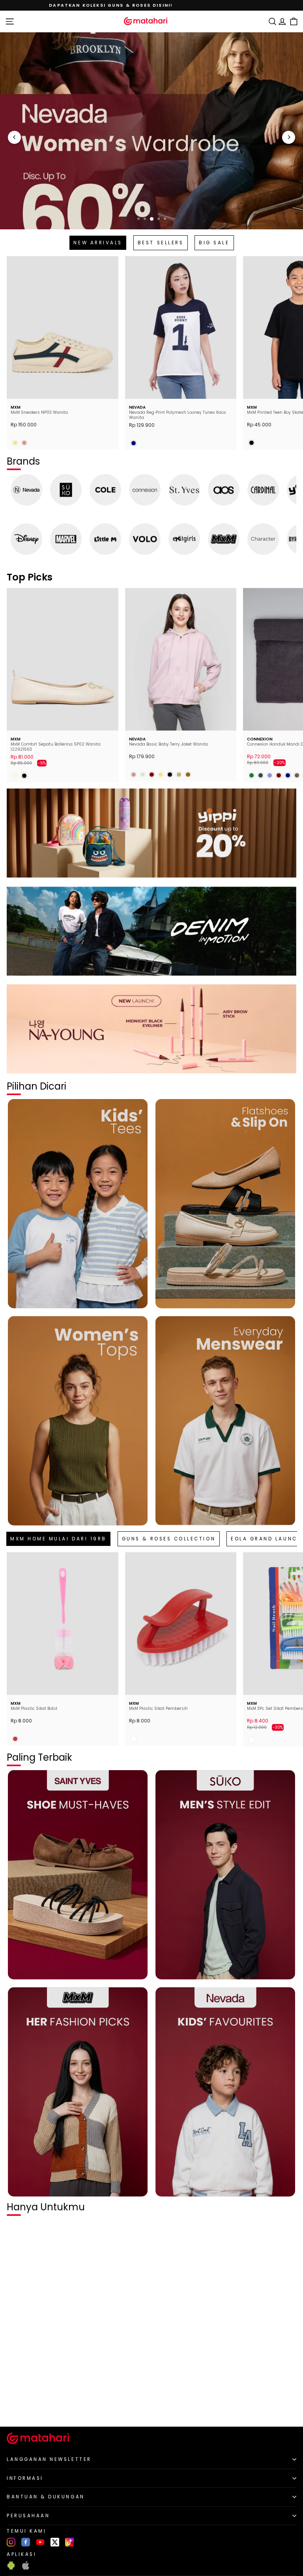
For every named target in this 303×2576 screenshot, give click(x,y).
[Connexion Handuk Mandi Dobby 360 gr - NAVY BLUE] (288, 775)
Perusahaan (28, 2516)
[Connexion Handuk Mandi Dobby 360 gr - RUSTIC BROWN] (297, 775)
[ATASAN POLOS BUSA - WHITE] (15, 2407)
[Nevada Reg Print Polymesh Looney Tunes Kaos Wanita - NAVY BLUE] (134, 443)
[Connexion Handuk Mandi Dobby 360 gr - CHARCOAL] (261, 775)
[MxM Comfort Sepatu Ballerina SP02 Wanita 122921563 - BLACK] (24, 776)
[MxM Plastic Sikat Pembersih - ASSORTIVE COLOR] (134, 1739)
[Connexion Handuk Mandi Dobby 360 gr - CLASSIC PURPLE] (270, 775)
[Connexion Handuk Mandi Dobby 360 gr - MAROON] (279, 775)
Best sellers (161, 243)
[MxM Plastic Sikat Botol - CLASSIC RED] (15, 1739)
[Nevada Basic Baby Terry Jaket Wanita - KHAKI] (161, 775)
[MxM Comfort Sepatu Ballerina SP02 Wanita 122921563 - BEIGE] (15, 776)
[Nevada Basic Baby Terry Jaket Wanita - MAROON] (152, 775)
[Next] (289, 137)
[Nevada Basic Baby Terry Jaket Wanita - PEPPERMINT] (143, 775)
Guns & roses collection (169, 1539)
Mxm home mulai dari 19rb (58, 1539)
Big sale (214, 243)
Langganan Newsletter (49, 2459)
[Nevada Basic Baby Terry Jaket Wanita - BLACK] (170, 775)
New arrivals (98, 243)
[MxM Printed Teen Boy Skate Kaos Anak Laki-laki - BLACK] (252, 443)
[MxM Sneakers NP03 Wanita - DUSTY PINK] (24, 443)
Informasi (25, 2478)
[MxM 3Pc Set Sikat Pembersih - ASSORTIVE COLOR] (252, 1740)
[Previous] (14, 137)
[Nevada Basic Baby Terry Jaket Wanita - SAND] (179, 775)
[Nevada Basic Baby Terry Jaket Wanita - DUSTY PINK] (134, 775)
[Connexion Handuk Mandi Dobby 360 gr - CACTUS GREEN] (252, 775)
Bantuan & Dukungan (46, 2497)
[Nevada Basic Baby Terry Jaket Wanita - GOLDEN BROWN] (188, 775)
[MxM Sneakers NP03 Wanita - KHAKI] (15, 443)
